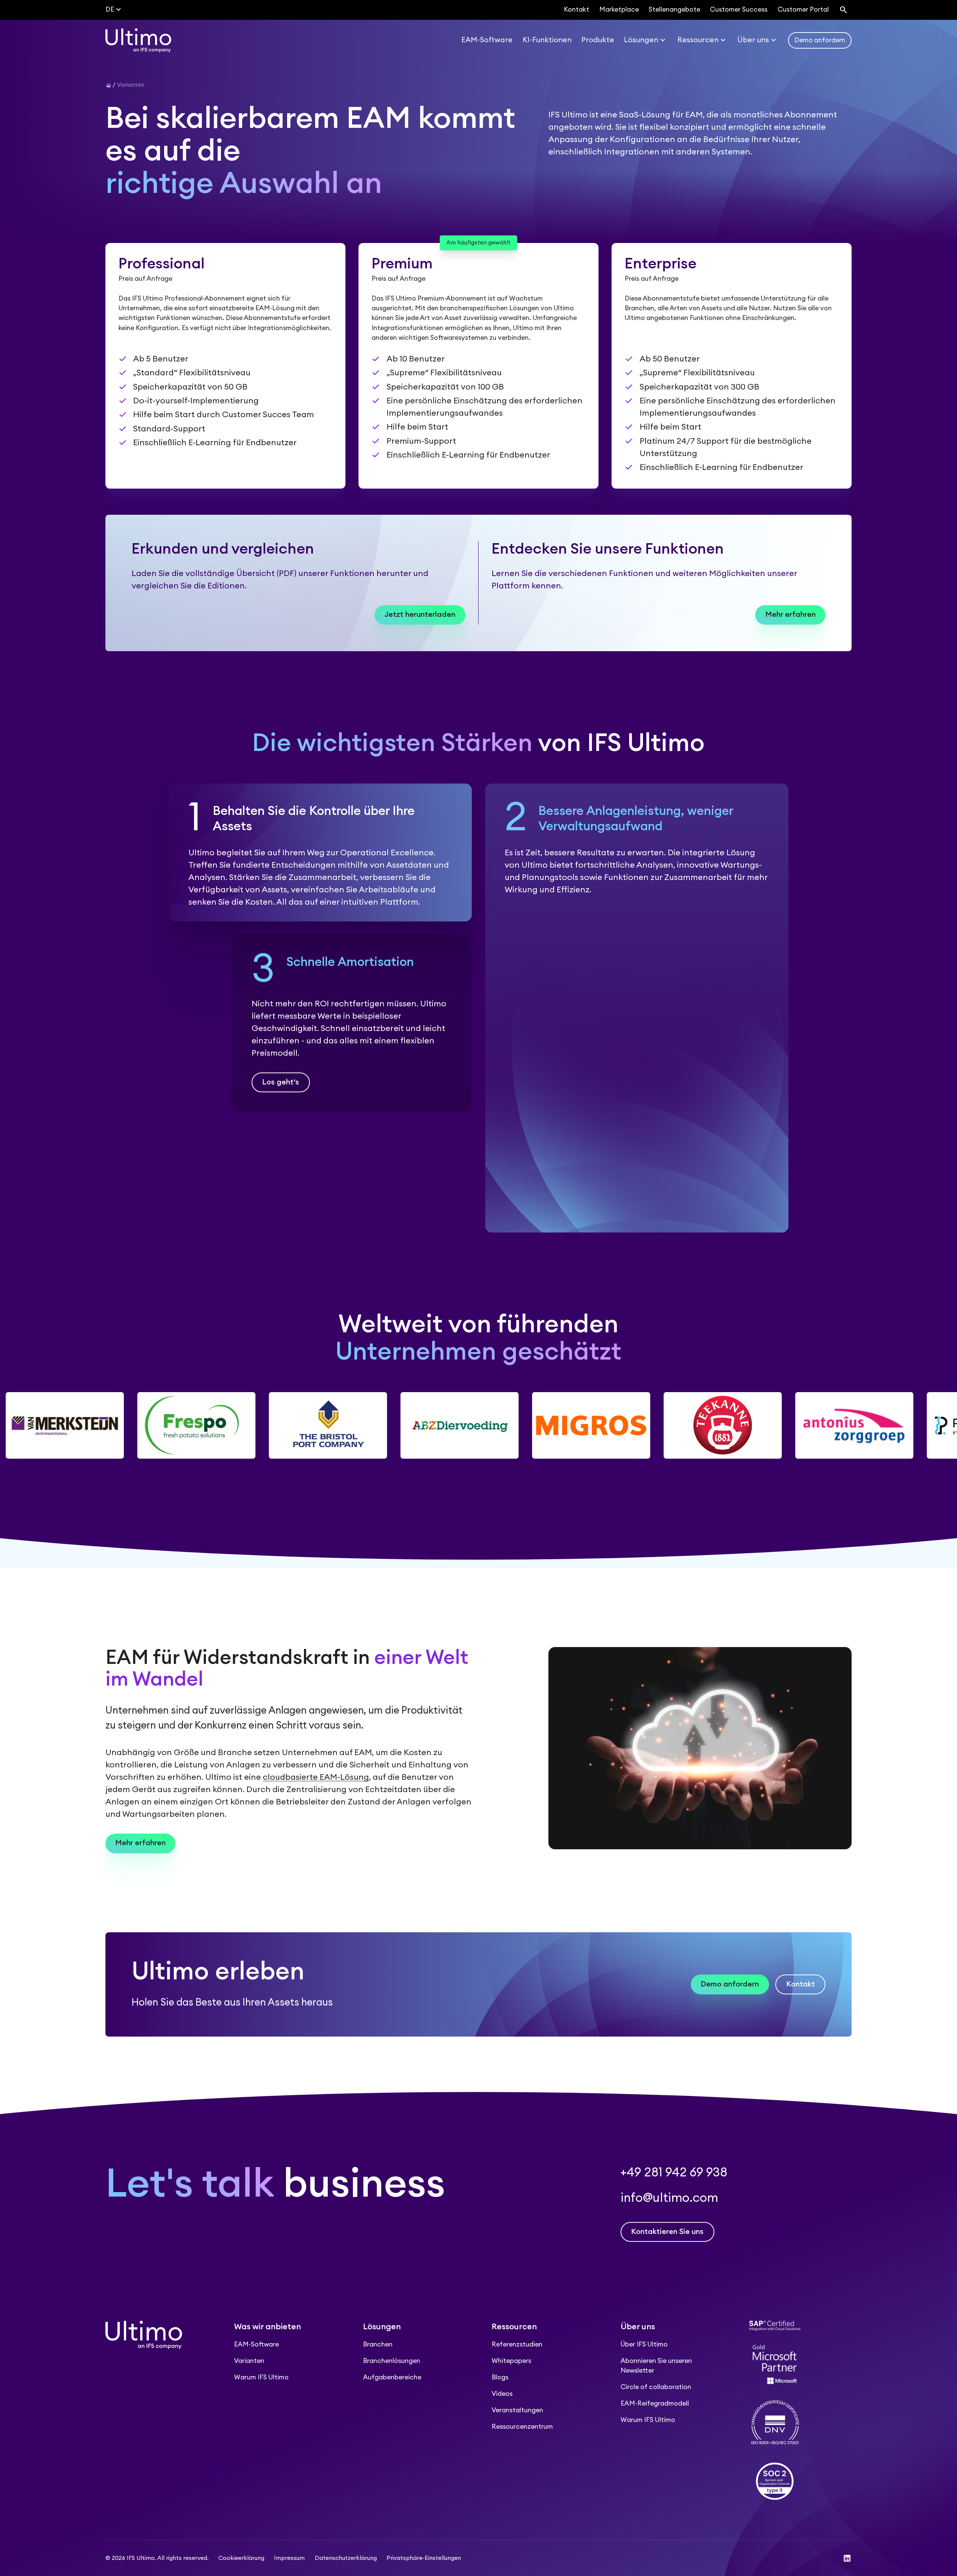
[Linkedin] (847, 2558)
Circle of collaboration (656, 2387)
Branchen (378, 2344)
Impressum (289, 2558)
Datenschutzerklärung (346, 2558)
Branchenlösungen (392, 2361)
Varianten (249, 2361)
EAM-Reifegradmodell (655, 2403)
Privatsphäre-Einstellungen (424, 2558)
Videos (502, 2394)
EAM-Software (256, 2344)
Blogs (500, 2377)
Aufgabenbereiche (392, 2377)
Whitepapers (511, 2361)
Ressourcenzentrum (522, 2427)
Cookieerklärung (241, 2558)
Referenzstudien (517, 2344)
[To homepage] (138, 40)
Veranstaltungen (517, 2410)
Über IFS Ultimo (644, 2344)
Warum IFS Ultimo (261, 2377)
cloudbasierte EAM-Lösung (316, 1777)
